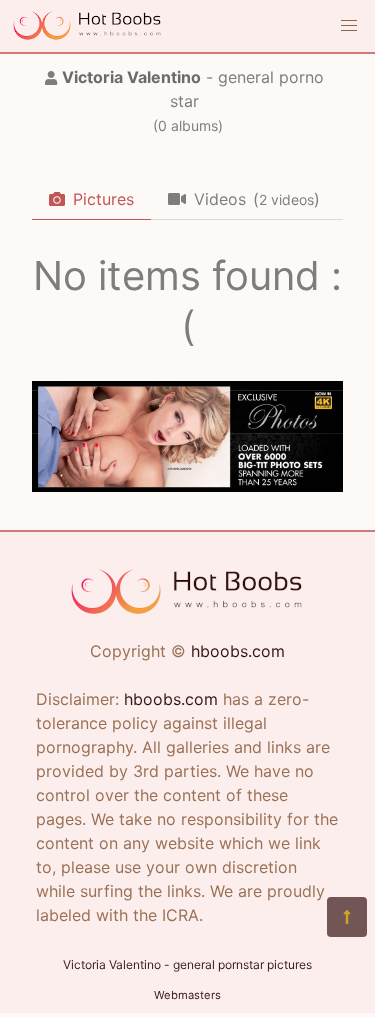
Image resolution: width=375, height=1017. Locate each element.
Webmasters (187, 995)
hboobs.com (238, 651)
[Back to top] (347, 917)
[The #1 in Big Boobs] (187, 486)
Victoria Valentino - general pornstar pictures (187, 964)
